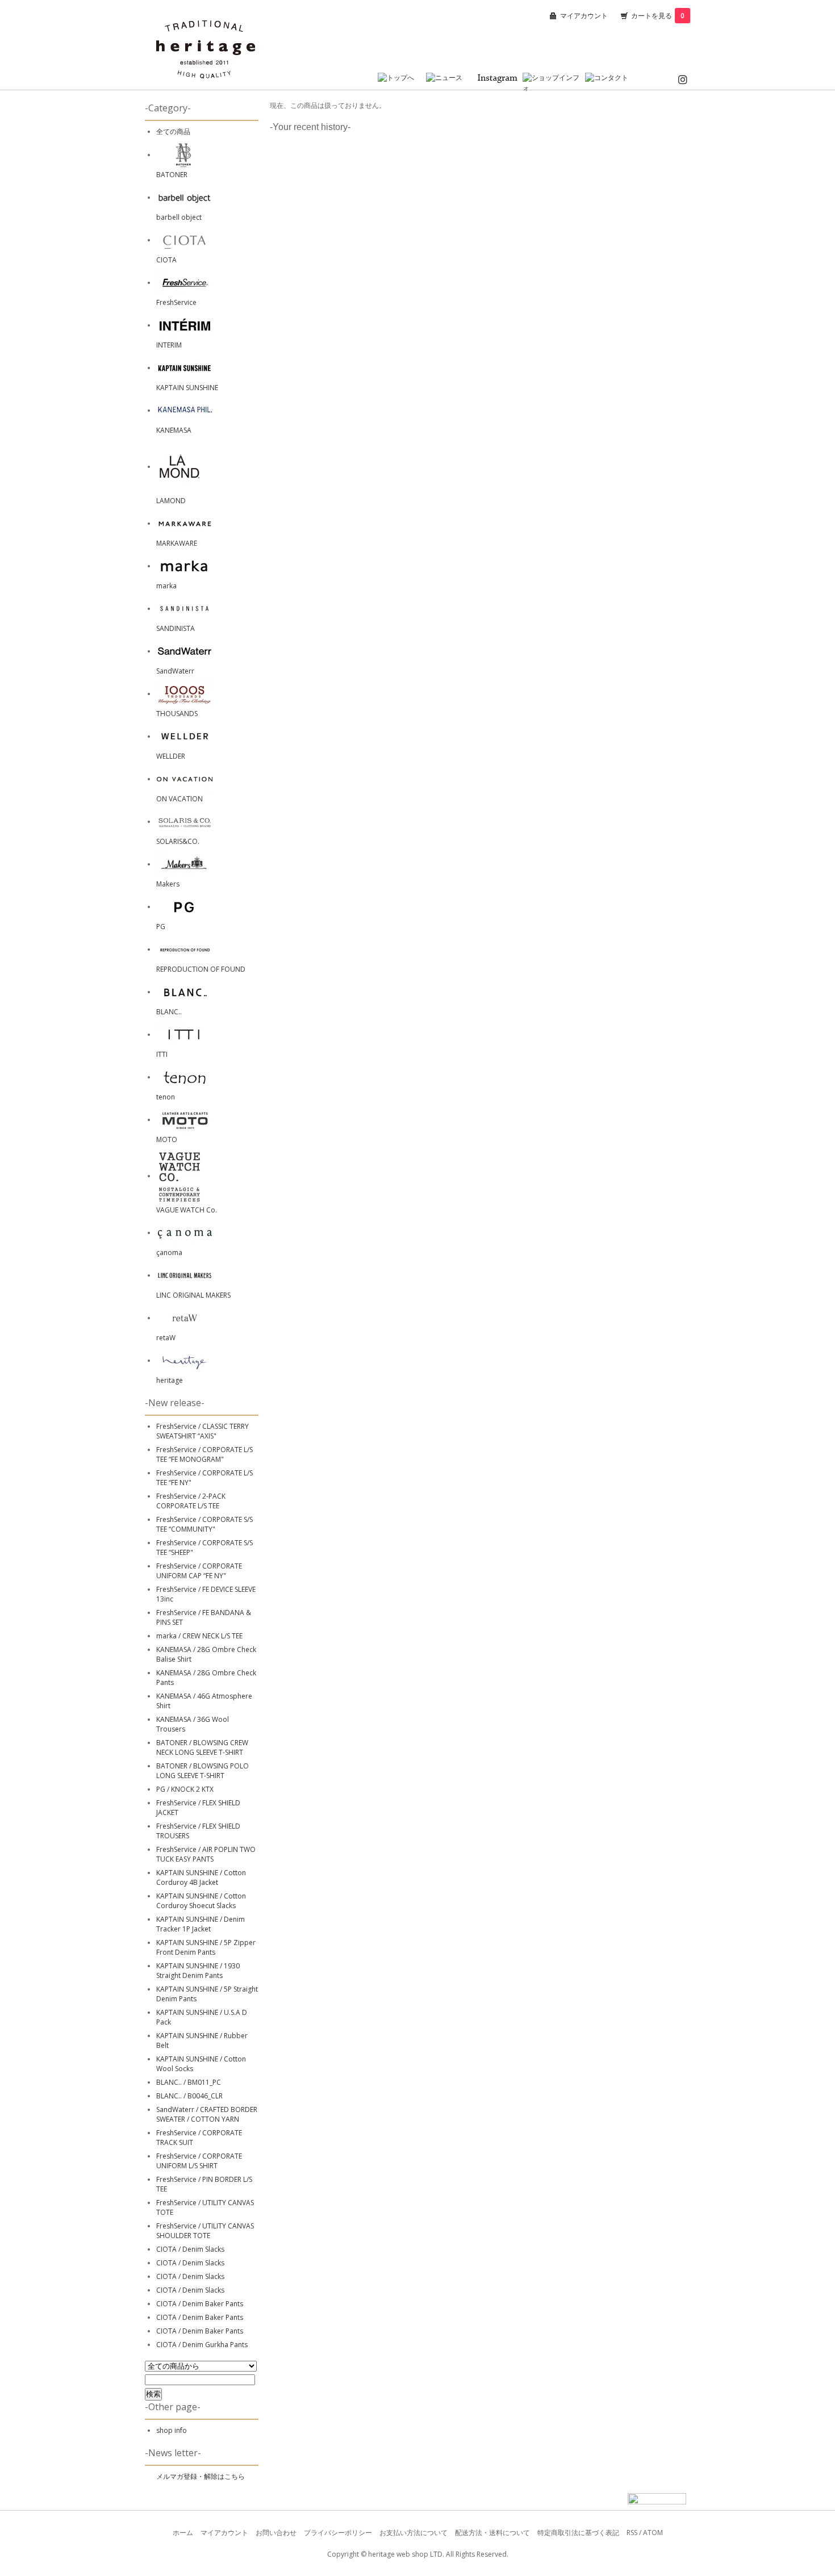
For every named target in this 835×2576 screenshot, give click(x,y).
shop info (172, 2430)
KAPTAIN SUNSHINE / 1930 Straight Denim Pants (198, 1971)
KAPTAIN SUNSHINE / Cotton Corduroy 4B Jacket (201, 1877)
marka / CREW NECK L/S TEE (199, 1636)
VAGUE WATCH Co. (187, 1210)
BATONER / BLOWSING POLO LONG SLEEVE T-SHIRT (203, 1771)
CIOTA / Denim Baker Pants (200, 2304)
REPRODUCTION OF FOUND (201, 969)
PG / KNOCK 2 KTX (185, 1789)
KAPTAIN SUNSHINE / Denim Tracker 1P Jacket (201, 1924)
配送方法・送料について (492, 2533)
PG (161, 927)
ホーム (183, 2533)
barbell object (179, 217)
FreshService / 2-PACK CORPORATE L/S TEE (191, 1501)
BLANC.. (169, 1012)
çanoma (169, 1253)
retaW (166, 1338)
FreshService (176, 302)
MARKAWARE (177, 543)
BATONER (172, 175)
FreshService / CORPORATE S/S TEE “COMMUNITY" (204, 1524)
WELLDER (171, 756)
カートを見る (658, 16)
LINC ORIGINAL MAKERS (193, 1295)
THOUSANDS (177, 714)
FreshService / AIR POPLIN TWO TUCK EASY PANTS (206, 1854)
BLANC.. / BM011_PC (189, 2082)
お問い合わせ (276, 2533)
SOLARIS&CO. (178, 841)
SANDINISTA (176, 628)
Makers (168, 884)
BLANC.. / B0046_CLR (189, 2096)
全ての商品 (173, 131)
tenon (166, 1097)
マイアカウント (584, 16)
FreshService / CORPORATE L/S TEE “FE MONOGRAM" (204, 1454)
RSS (632, 2533)
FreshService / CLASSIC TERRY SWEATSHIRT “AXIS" (203, 1431)
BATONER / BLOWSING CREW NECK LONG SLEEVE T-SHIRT (202, 1747)
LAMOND (171, 501)
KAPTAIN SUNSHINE (187, 388)
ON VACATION (179, 799)
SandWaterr (175, 671)
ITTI (162, 1054)
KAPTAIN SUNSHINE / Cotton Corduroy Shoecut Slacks (201, 1901)
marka (166, 586)
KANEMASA (174, 430)
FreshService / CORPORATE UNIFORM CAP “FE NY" (199, 1571)
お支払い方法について (414, 2533)
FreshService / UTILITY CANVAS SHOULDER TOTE (205, 2231)
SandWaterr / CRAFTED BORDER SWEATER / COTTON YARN (207, 2114)
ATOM (653, 2533)
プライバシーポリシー (338, 2533)
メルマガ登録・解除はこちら (201, 2476)
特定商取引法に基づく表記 (578, 2533)
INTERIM (169, 345)
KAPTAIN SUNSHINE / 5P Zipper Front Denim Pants (206, 1947)
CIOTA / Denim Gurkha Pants (202, 2345)
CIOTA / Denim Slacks (190, 2249)
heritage (170, 1380)
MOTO (167, 1139)
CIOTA (166, 260)
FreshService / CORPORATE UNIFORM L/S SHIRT (199, 2161)
